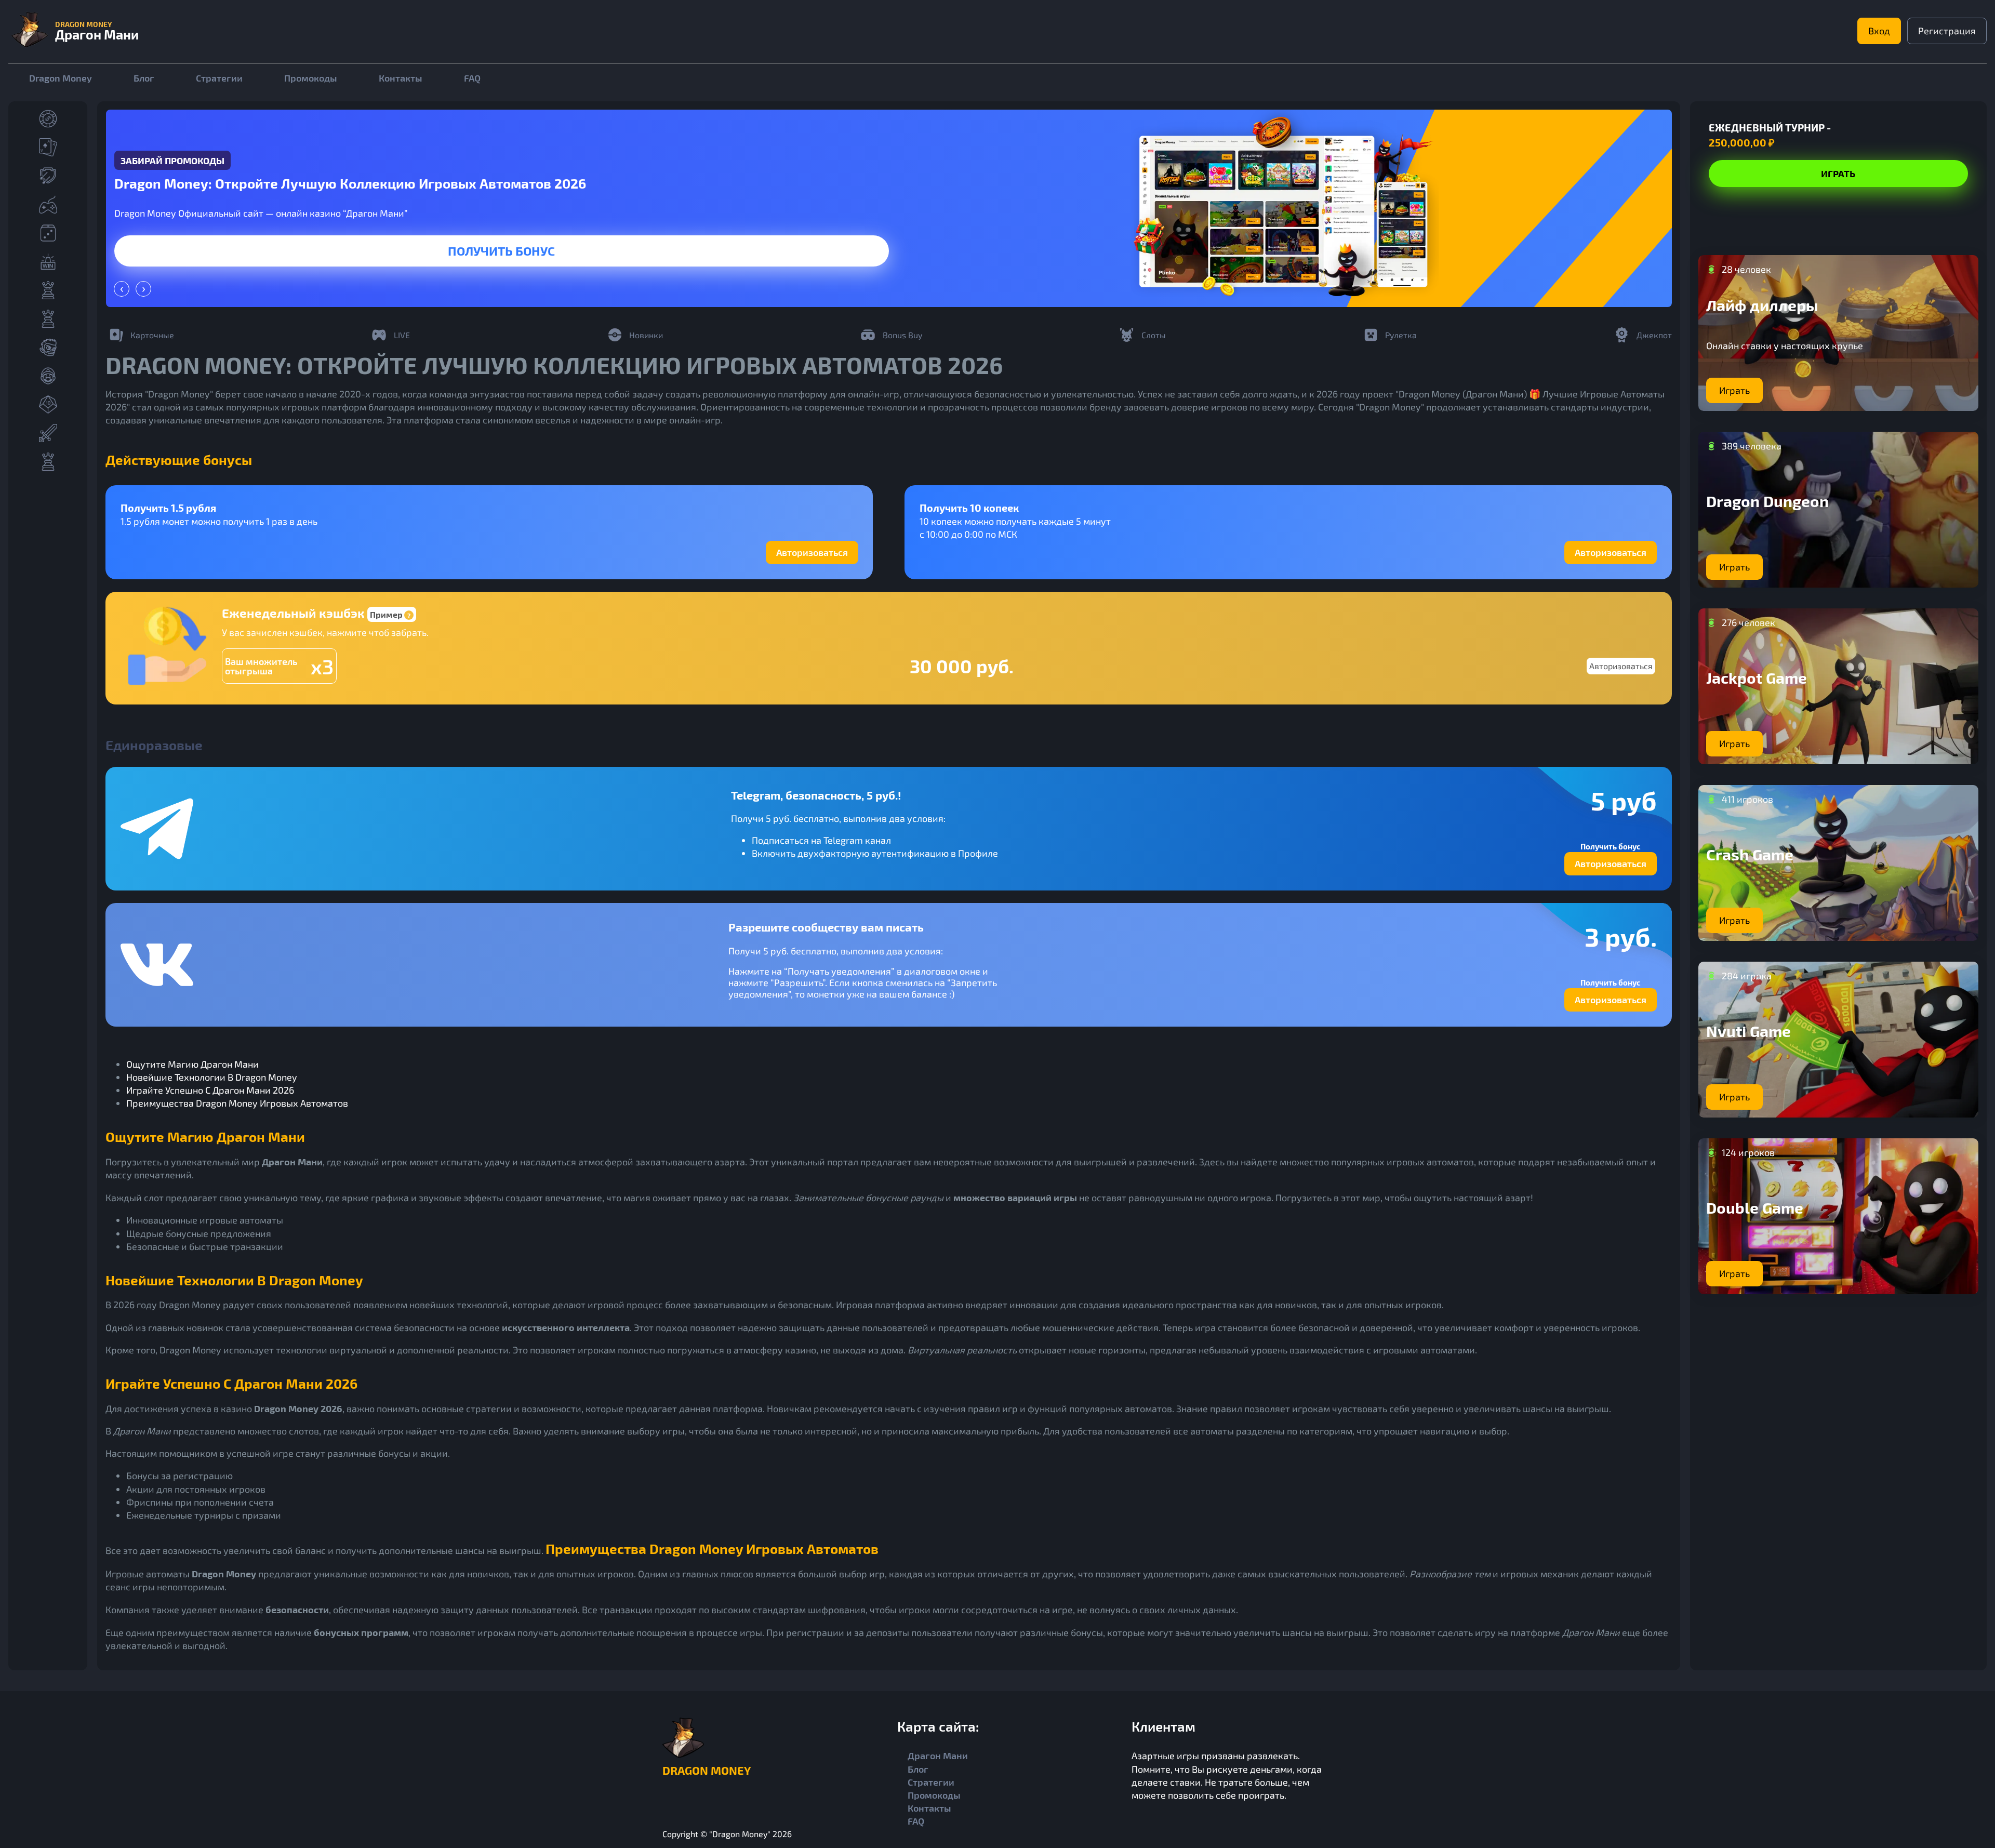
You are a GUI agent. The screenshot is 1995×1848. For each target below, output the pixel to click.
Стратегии (219, 78)
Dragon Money (61, 78)
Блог (144, 78)
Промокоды (311, 78)
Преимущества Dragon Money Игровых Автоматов (237, 1103)
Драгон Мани (938, 1756)
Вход (1879, 31)
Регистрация (1947, 31)
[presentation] (122, 289)
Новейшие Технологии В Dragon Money (212, 1077)
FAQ (472, 78)
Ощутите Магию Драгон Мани (192, 1064)
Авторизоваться (812, 552)
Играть (501, 251)
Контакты (401, 78)
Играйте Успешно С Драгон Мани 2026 (210, 1090)
